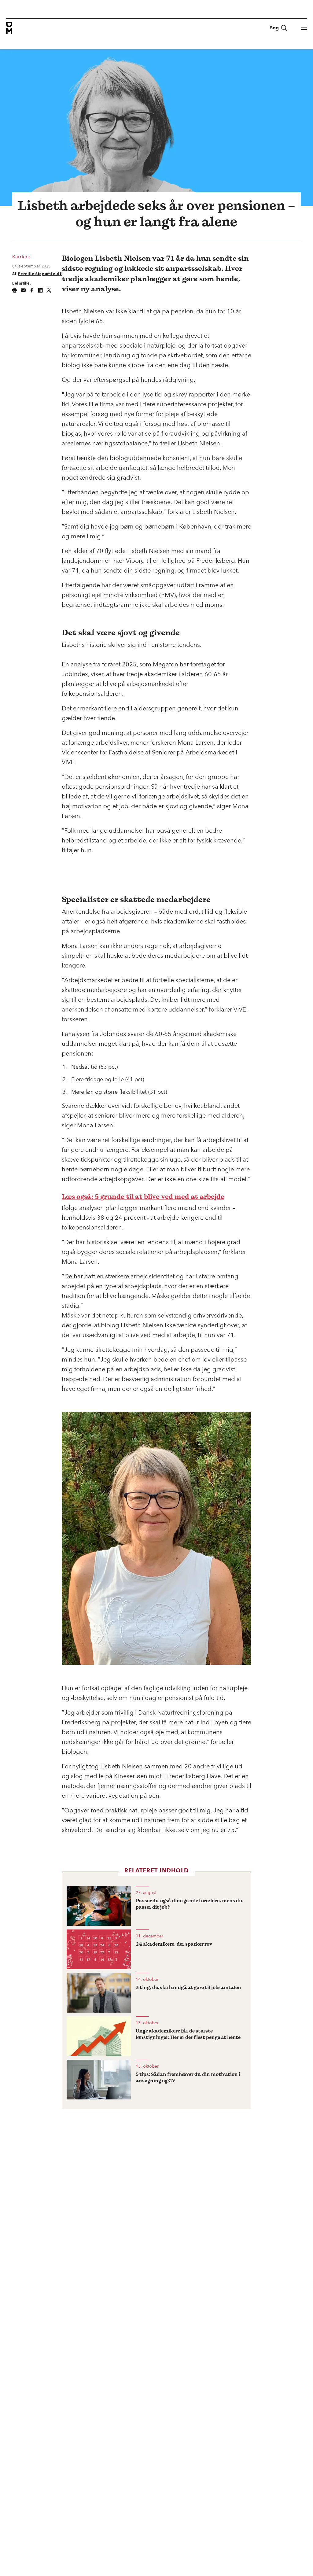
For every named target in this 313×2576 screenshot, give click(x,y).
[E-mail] (23, 290)
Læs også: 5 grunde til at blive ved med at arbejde (143, 1196)
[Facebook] (32, 290)
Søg (274, 28)
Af (37, 274)
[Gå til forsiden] (9, 28)
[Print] (15, 290)
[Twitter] (49, 290)
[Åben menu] (304, 28)
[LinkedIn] (40, 290)
